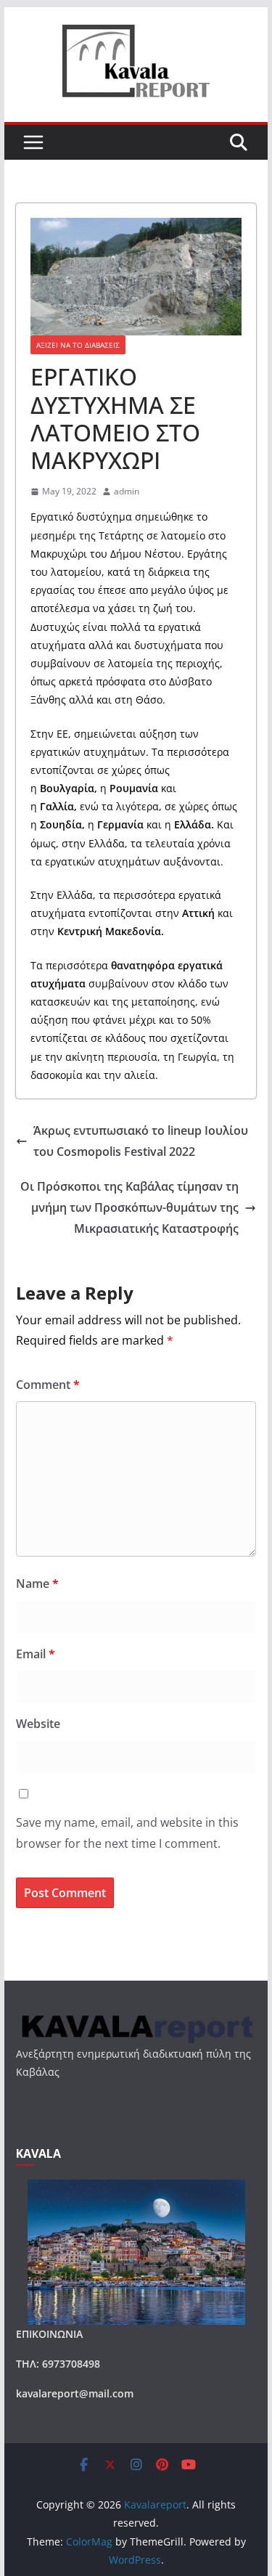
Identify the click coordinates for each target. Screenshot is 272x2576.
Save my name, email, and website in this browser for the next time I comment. (127, 1833)
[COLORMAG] (136, 2019)
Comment (48, 1385)
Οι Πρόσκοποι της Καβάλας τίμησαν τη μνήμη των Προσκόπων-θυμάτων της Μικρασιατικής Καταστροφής (129, 1207)
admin (127, 491)
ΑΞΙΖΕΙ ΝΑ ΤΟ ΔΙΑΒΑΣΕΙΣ (78, 345)
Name (37, 1583)
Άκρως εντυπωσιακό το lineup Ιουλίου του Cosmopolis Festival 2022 (141, 1141)
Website (38, 1724)
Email (36, 1654)
